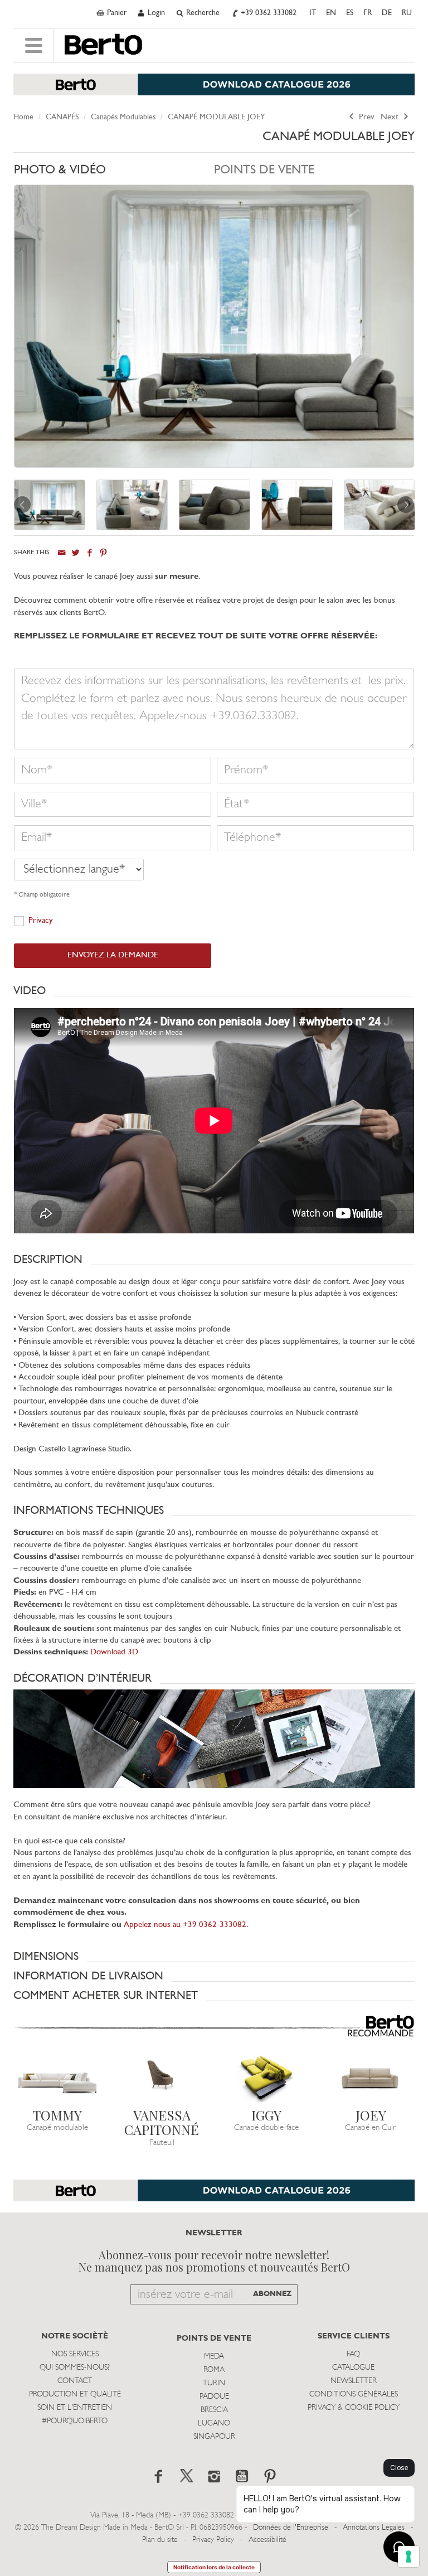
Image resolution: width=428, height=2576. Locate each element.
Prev (366, 117)
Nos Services (75, 2354)
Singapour (214, 2437)
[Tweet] (76, 553)
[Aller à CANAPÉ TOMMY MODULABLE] (57, 2078)
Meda (214, 2357)
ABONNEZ (272, 2294)
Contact (75, 2381)
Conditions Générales (354, 2395)
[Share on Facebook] (89, 553)
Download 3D (114, 1652)
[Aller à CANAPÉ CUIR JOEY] (371, 2078)
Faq (353, 2354)
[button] (214, 991)
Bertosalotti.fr (103, 45)
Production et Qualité (75, 2395)
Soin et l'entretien (75, 2408)
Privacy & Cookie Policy (354, 2408)
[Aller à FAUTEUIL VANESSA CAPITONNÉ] (162, 2078)
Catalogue (353, 2368)
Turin (214, 2383)
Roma (214, 2370)
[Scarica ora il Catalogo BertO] (214, 90)
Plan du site (160, 2540)
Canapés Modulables (123, 117)
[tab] (114, 173)
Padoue (214, 2397)
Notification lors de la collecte (214, 2567)
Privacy (41, 921)
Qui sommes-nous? (75, 2368)
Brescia (214, 2410)
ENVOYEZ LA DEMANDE (113, 955)
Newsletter (354, 2381)
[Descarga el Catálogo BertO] (214, 2196)
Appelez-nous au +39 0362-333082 (185, 1925)
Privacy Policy (213, 2540)
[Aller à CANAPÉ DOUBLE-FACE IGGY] (266, 2078)
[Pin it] (103, 553)
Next (391, 117)
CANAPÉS (62, 117)
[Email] (62, 553)
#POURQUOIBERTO (75, 2421)
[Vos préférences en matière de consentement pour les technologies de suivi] (408, 2556)
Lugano (214, 2424)
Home (23, 117)
